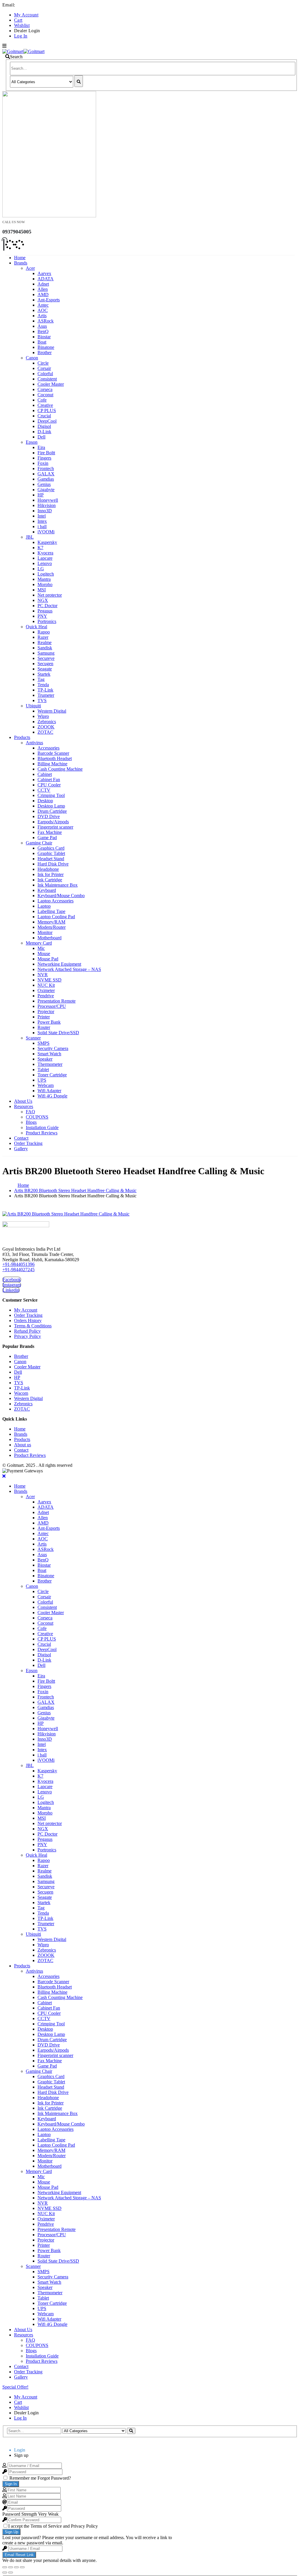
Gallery (21, 1149)
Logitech (46, 574)
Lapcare (45, 558)
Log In (21, 36)
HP (41, 495)
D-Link (44, 432)
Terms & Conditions (33, 1326)
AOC (43, 310)
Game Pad (47, 838)
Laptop (44, 906)
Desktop (45, 801)
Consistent (47, 379)
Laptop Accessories (56, 901)
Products (22, 737)
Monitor (45, 932)
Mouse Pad (48, 959)
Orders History (28, 1321)
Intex (42, 521)
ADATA (46, 279)
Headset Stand (51, 859)
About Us (23, 1101)
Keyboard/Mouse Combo (61, 896)
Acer (30, 268)
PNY (42, 616)
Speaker (45, 1059)
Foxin (43, 463)
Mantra (44, 579)
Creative (45, 405)
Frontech (46, 468)
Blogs (31, 1122)
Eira (41, 447)
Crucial (44, 416)
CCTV (44, 790)
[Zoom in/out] (22, 2567)
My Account (26, 15)
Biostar (44, 337)
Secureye (46, 658)
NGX (43, 600)
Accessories (48, 748)
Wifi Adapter (49, 1091)
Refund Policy (27, 1331)
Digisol (44, 426)
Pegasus (45, 611)
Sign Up (11, 2532)
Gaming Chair (39, 843)
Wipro (43, 716)
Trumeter (46, 695)
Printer (44, 1017)
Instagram (12, 1285)
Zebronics (47, 722)
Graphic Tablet (51, 853)
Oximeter (46, 990)
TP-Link (45, 690)
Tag (41, 679)
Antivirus (34, 743)
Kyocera (45, 553)
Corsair (44, 368)
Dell (41, 437)
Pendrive (46, 996)
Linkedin (11, 1290)
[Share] (11, 2567)
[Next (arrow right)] (11, 2572)
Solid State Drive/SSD (58, 1033)
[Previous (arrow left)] (5, 2572)
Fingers (44, 458)
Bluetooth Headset (55, 758)
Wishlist (22, 25)
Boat (42, 342)
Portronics (47, 621)
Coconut (45, 395)
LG (41, 569)
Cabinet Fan (49, 780)
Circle (43, 363)
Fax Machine (50, 832)
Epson (32, 442)
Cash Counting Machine (60, 769)
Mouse (44, 954)
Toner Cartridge (52, 1075)
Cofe (42, 400)
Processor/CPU (52, 1006)
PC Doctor (47, 606)
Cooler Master (51, 384)
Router (44, 1027)
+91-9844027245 (18, 1270)
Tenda (43, 685)
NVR (43, 975)
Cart (18, 20)
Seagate (45, 669)
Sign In (11, 2484)
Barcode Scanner (53, 753)
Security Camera (53, 1048)
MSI (42, 590)
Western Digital (52, 711)
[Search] (79, 81)
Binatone (46, 347)
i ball (42, 526)
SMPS (44, 1043)
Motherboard (50, 938)
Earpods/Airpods (53, 822)
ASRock (46, 321)
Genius (44, 484)
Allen (43, 289)
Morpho (45, 584)
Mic (41, 948)
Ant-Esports (49, 300)
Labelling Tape (51, 911)
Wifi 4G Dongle (52, 1096)
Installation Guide (42, 1127)
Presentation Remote (57, 1001)
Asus (42, 326)
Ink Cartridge (50, 880)
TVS (42, 700)
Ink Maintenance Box (58, 885)
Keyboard (47, 890)
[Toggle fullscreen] (16, 2567)
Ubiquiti (33, 706)
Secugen (45, 664)
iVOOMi (46, 532)
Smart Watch (49, 1054)
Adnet (43, 284)
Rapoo (44, 632)
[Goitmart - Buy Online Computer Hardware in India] (23, 51)
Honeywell (48, 500)
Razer (43, 637)
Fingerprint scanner (55, 827)
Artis (42, 316)
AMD (43, 295)
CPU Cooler (49, 785)
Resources (24, 1106)
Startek (44, 674)
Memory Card (39, 943)
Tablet (43, 1070)
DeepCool (47, 421)
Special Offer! (15, 2387)
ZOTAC (45, 732)
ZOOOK (46, 727)
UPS (42, 1080)
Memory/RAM (51, 922)
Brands (21, 263)
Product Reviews (42, 1133)
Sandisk (45, 648)
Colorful (45, 374)
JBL (30, 537)
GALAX (46, 474)
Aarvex (44, 273)
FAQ (30, 1112)
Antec (43, 305)
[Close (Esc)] (5, 2567)
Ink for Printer (51, 874)
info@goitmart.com (35, 5)
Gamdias (46, 479)
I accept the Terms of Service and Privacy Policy (53, 2526)
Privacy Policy (28, 1336)
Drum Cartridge (52, 811)
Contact (21, 1138)
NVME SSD (50, 980)
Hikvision (47, 505)
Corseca (45, 389)
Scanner (33, 1038)
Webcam (46, 1085)
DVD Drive (49, 816)
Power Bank (49, 1022)
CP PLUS (47, 410)
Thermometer (50, 1064)
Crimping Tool (51, 795)
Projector (46, 1012)
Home (20, 258)
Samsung (46, 653)
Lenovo (45, 563)
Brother (45, 352)
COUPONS (37, 1117)
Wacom (21, 1393)
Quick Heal (36, 627)
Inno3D (45, 511)
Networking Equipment (59, 964)
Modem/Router (52, 927)
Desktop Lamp (51, 806)
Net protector (50, 595)
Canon (32, 358)
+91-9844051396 (18, 1264)
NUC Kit (46, 985)
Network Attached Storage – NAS (69, 969)
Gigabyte (46, 490)
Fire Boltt (46, 453)
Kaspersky (47, 542)
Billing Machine (52, 764)
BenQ (43, 331)
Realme (45, 642)
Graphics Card (51, 848)
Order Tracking (28, 1143)
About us (23, 1445)
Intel (42, 516)
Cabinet (45, 774)
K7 (40, 548)
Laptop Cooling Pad (56, 917)
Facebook (12, 1280)
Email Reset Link (19, 2555)
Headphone (48, 869)
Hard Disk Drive (53, 864)
